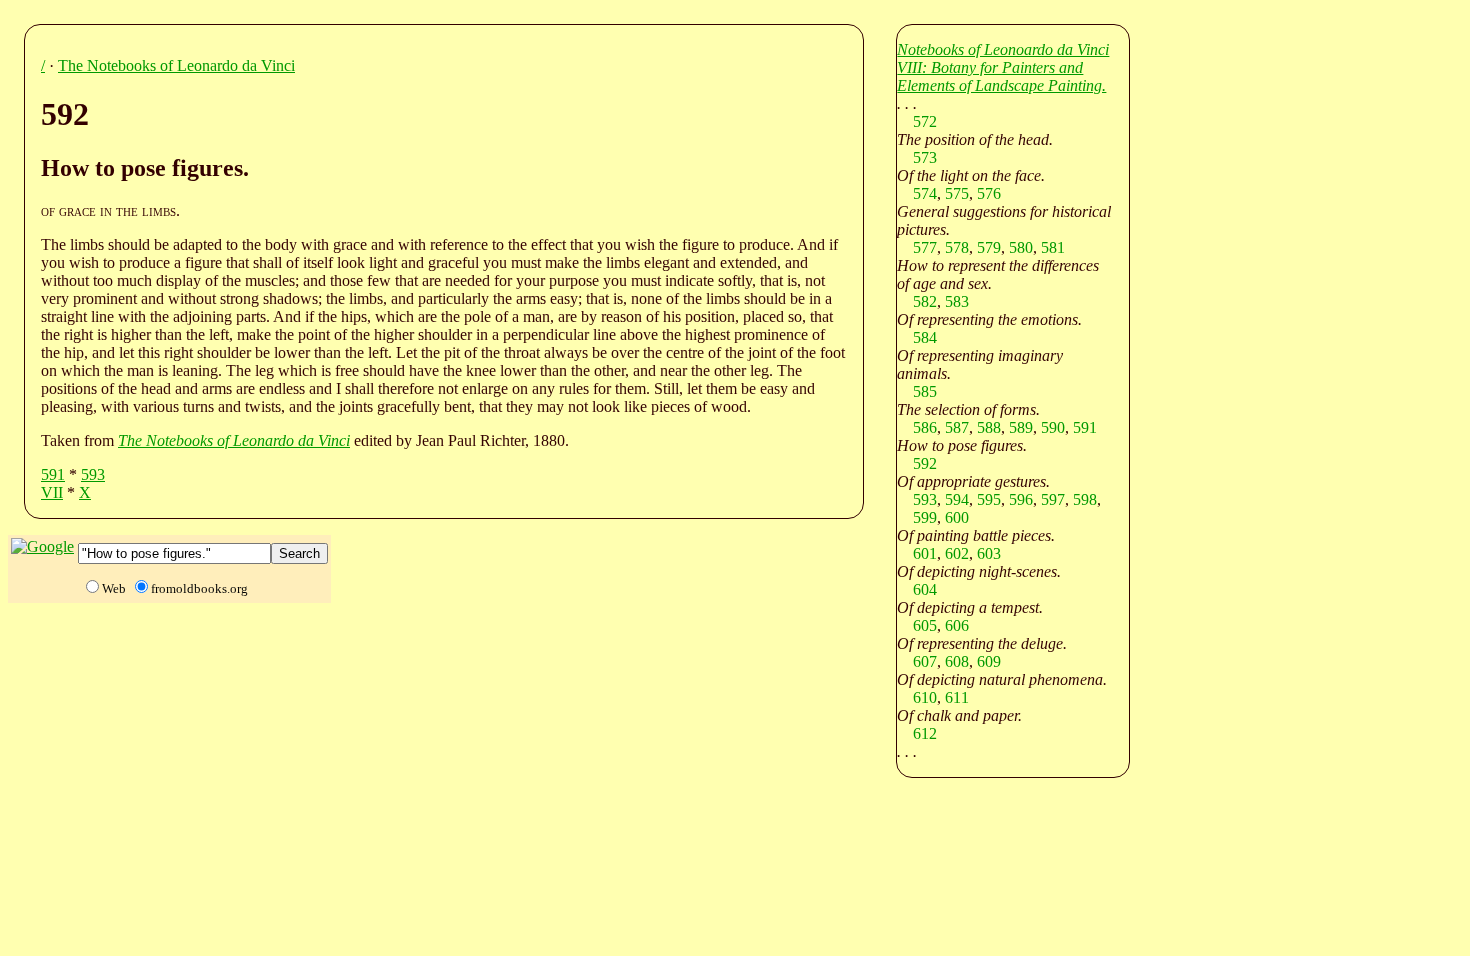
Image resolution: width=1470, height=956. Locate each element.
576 (989, 193)
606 (957, 625)
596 (1021, 499)
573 (925, 157)
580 (1021, 247)
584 (925, 337)
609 (989, 661)
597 (1053, 499)
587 (957, 427)
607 (925, 661)
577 (925, 247)
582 (925, 301)
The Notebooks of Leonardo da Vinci (176, 65)
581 (1053, 247)
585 (925, 391)
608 (957, 661)
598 (1085, 499)
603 (989, 553)
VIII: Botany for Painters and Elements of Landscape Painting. (1001, 76)
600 (957, 517)
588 (989, 427)
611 (957, 697)
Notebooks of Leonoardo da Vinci (1003, 49)
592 (925, 463)
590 (1053, 427)
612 (925, 733)
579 (989, 247)
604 (925, 589)
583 (957, 301)
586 (925, 427)
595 (989, 499)
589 (1021, 427)
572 (925, 121)
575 (957, 193)
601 (925, 553)
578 (957, 247)
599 (925, 517)
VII (52, 492)
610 (925, 697)
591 (53, 474)
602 (957, 553)
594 (957, 499)
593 (93, 474)
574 (925, 193)
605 (925, 625)
